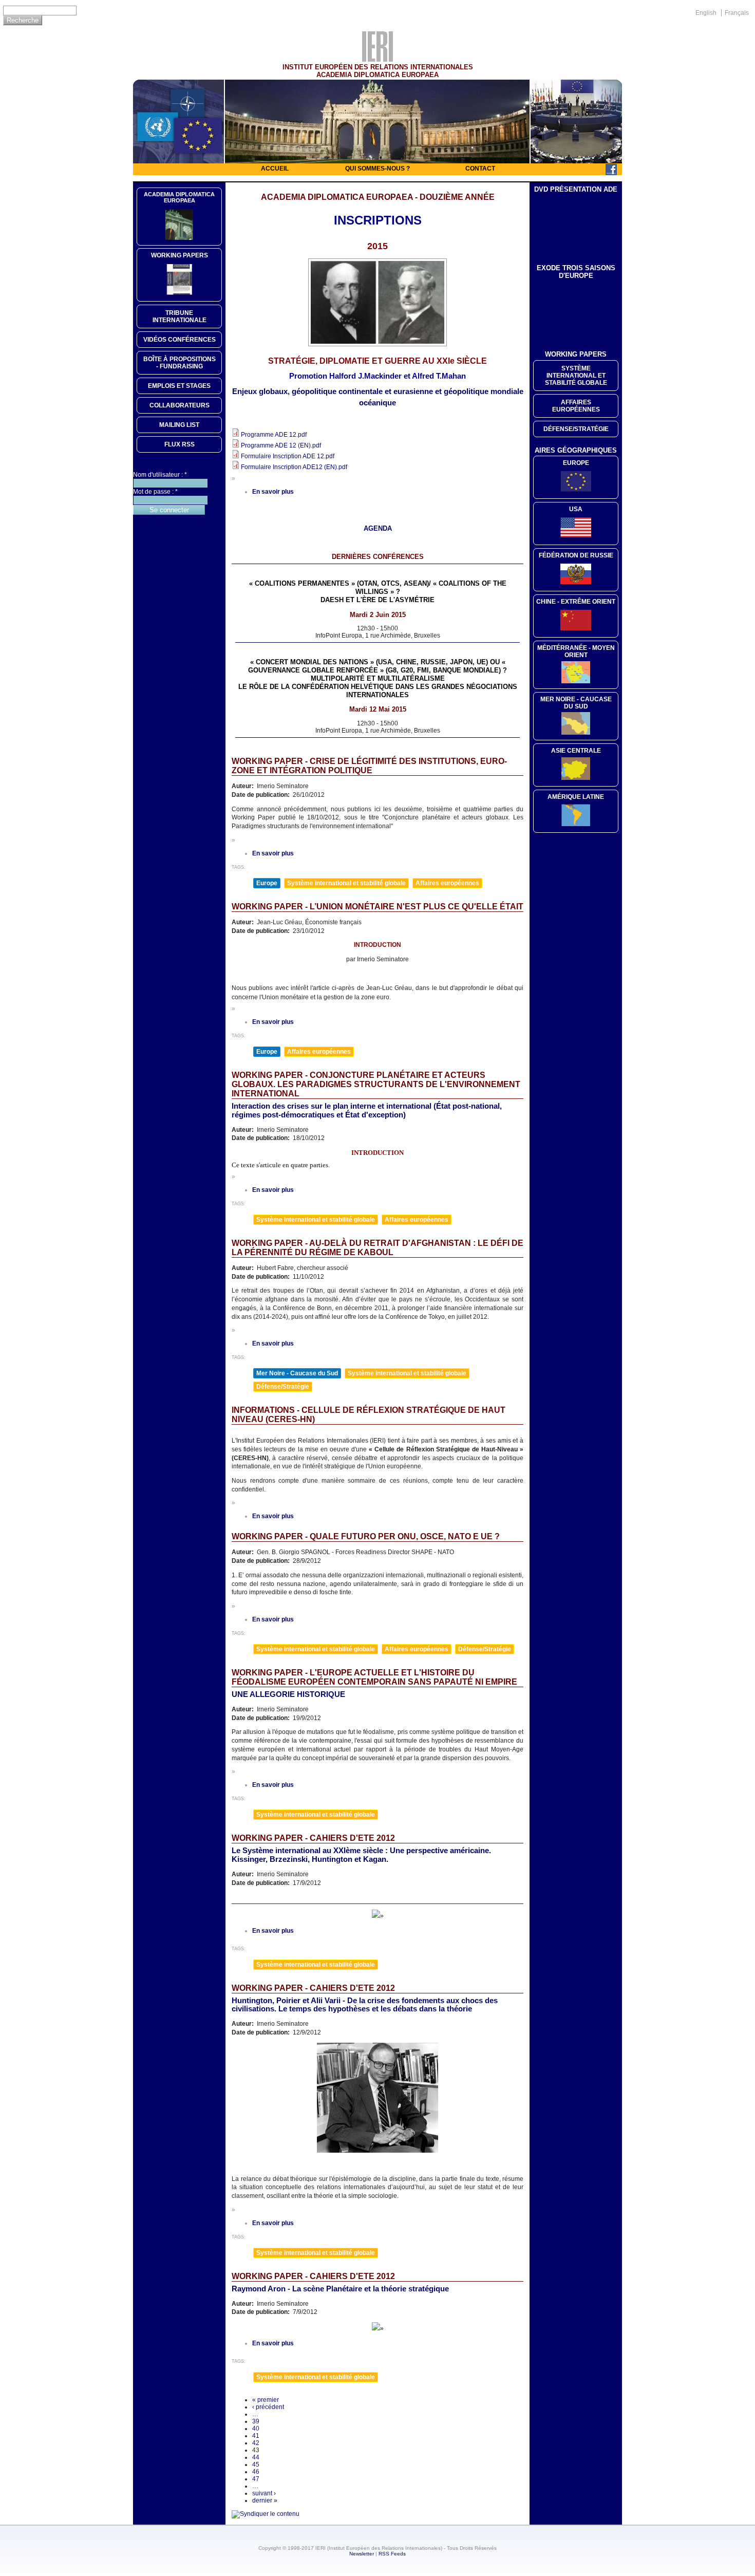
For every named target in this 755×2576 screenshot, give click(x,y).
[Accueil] (377, 59)
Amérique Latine (576, 797)
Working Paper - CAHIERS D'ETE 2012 (313, 1838)
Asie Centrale (576, 751)
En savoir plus (273, 492)
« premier (266, 2400)
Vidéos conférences (180, 340)
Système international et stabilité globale (346, 883)
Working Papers (180, 255)
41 (256, 2436)
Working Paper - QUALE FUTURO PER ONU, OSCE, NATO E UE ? (366, 1536)
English (706, 13)
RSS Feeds (392, 2554)
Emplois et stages (179, 386)
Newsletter (362, 2554)
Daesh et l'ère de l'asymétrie (377, 600)
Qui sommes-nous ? (377, 169)
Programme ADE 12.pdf (274, 435)
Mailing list (179, 425)
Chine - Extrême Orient (576, 602)
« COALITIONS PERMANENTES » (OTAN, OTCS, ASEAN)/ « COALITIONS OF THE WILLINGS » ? (378, 587)
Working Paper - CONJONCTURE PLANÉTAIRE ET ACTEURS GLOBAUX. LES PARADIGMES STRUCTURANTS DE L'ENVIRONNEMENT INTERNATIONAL (376, 1084)
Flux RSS (180, 444)
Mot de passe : (155, 492)
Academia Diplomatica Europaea (179, 197)
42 (256, 2443)
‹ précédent (268, 2407)
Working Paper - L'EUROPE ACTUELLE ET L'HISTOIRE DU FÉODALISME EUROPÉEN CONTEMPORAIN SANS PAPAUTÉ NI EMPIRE (374, 1677)
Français (737, 13)
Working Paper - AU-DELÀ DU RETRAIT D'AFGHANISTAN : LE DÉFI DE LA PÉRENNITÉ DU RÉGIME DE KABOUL (377, 1248)
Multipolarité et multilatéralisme (378, 678)
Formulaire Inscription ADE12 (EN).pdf (294, 467)
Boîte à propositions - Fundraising (180, 363)
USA (576, 509)
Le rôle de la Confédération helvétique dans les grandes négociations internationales (378, 691)
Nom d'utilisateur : (160, 475)
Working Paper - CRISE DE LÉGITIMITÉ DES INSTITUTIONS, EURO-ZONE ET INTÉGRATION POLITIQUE (369, 766)
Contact (480, 169)
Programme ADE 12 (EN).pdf (281, 445)
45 (256, 2465)
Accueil (275, 169)
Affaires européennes (447, 883)
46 (256, 2472)
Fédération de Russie (576, 555)
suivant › (264, 2493)
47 (256, 2479)
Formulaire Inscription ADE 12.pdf (288, 456)
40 (256, 2429)
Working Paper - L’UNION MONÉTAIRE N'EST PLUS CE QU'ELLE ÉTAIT (377, 907)
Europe (267, 883)
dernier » (265, 2500)
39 (256, 2421)
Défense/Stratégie (283, 1387)
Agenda (378, 528)
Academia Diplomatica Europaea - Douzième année (378, 197)
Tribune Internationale (180, 316)
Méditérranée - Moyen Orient (576, 651)
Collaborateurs (180, 405)
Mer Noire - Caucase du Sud (297, 1373)
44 (256, 2457)
